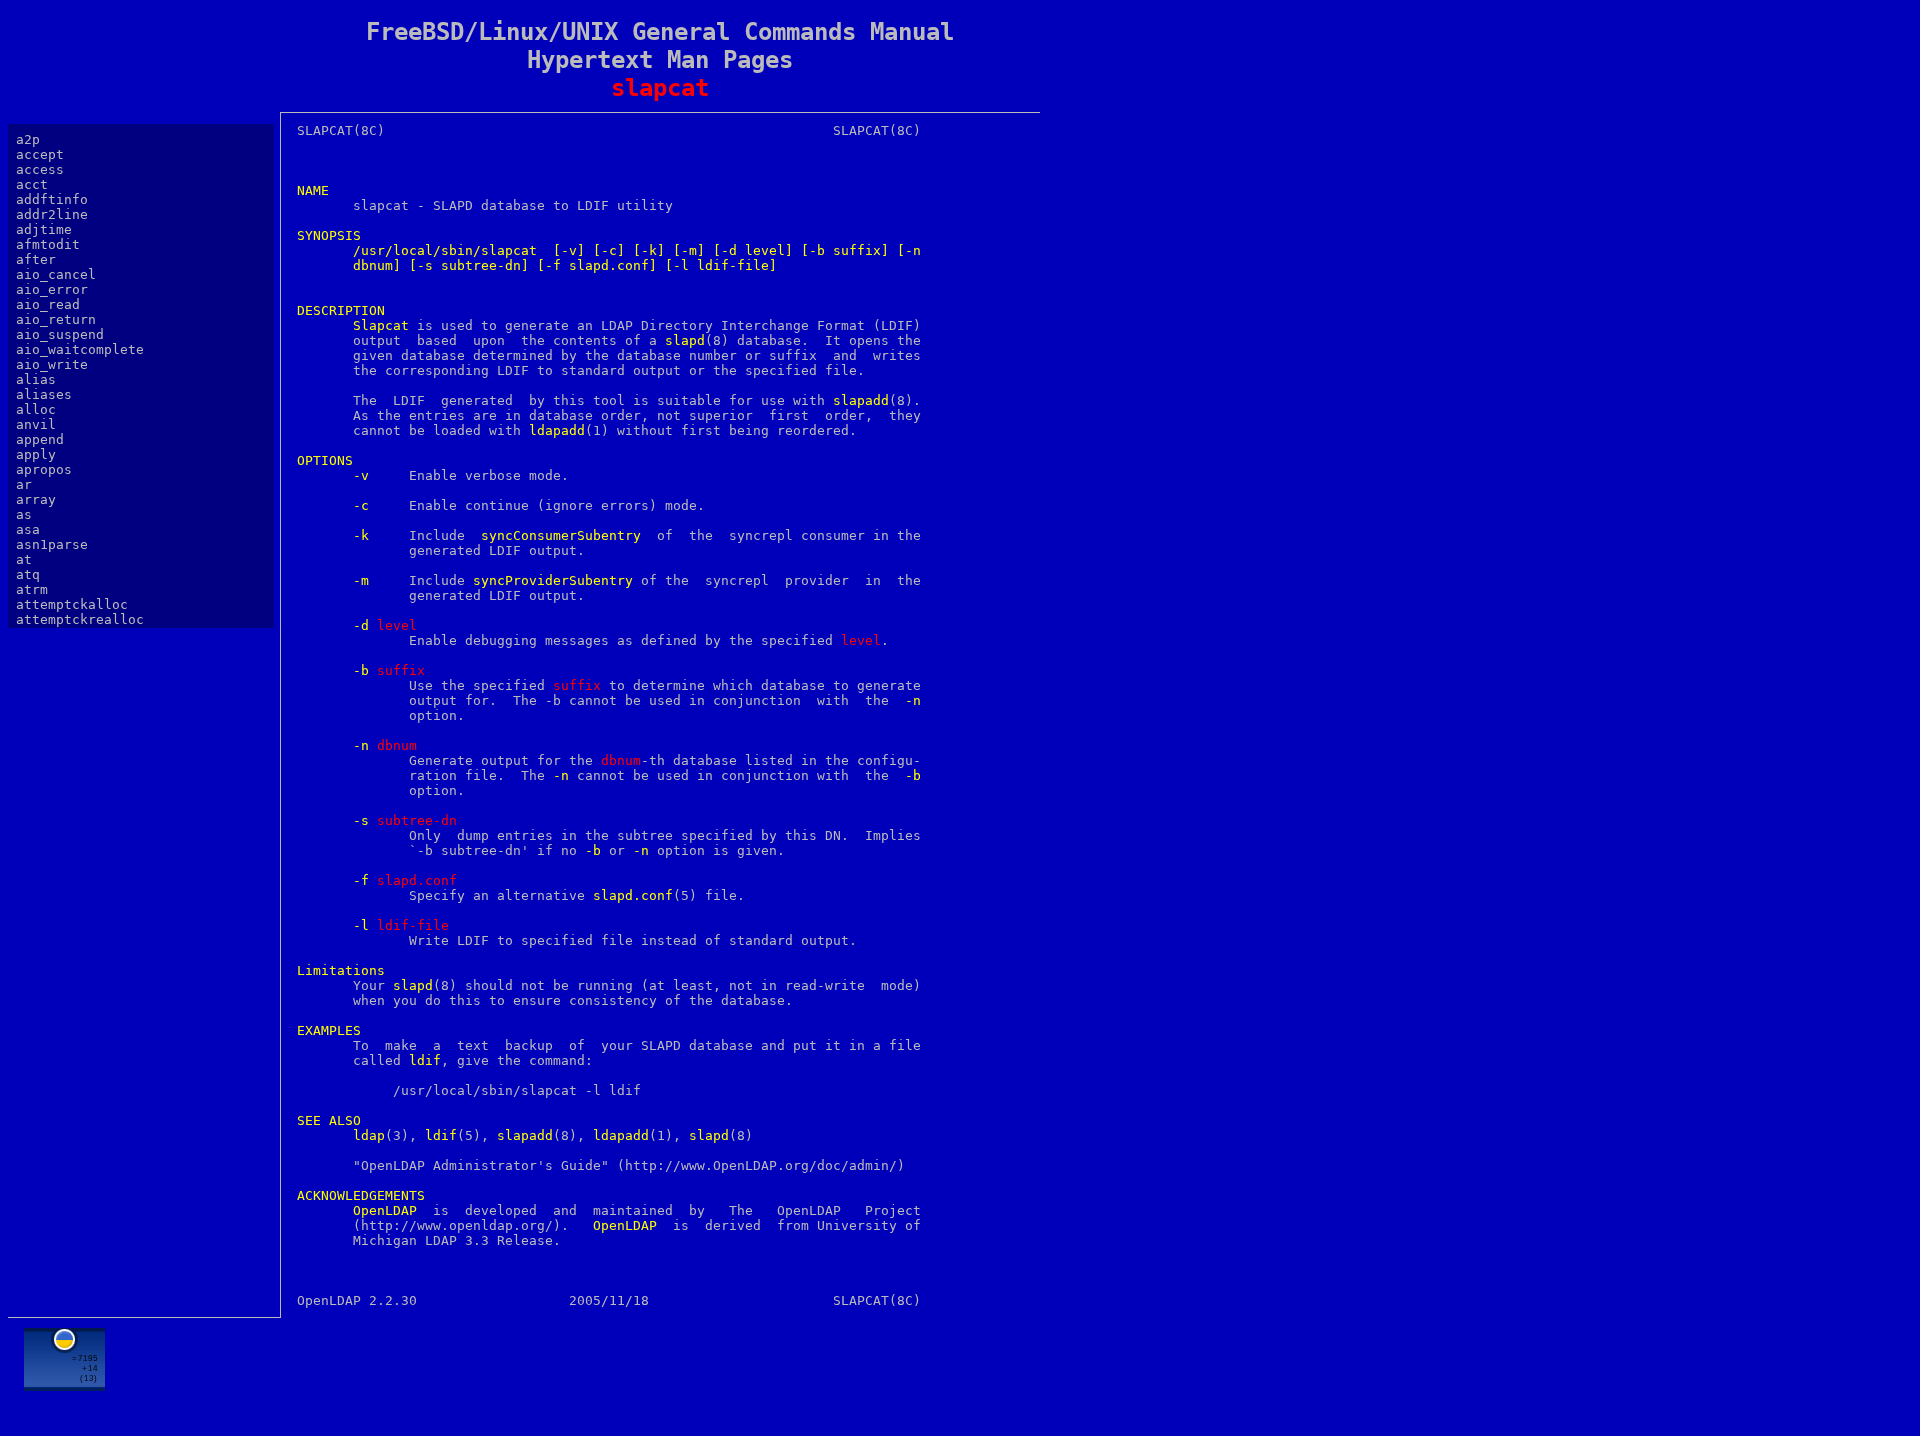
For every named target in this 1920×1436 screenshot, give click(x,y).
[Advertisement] (660, 1373)
